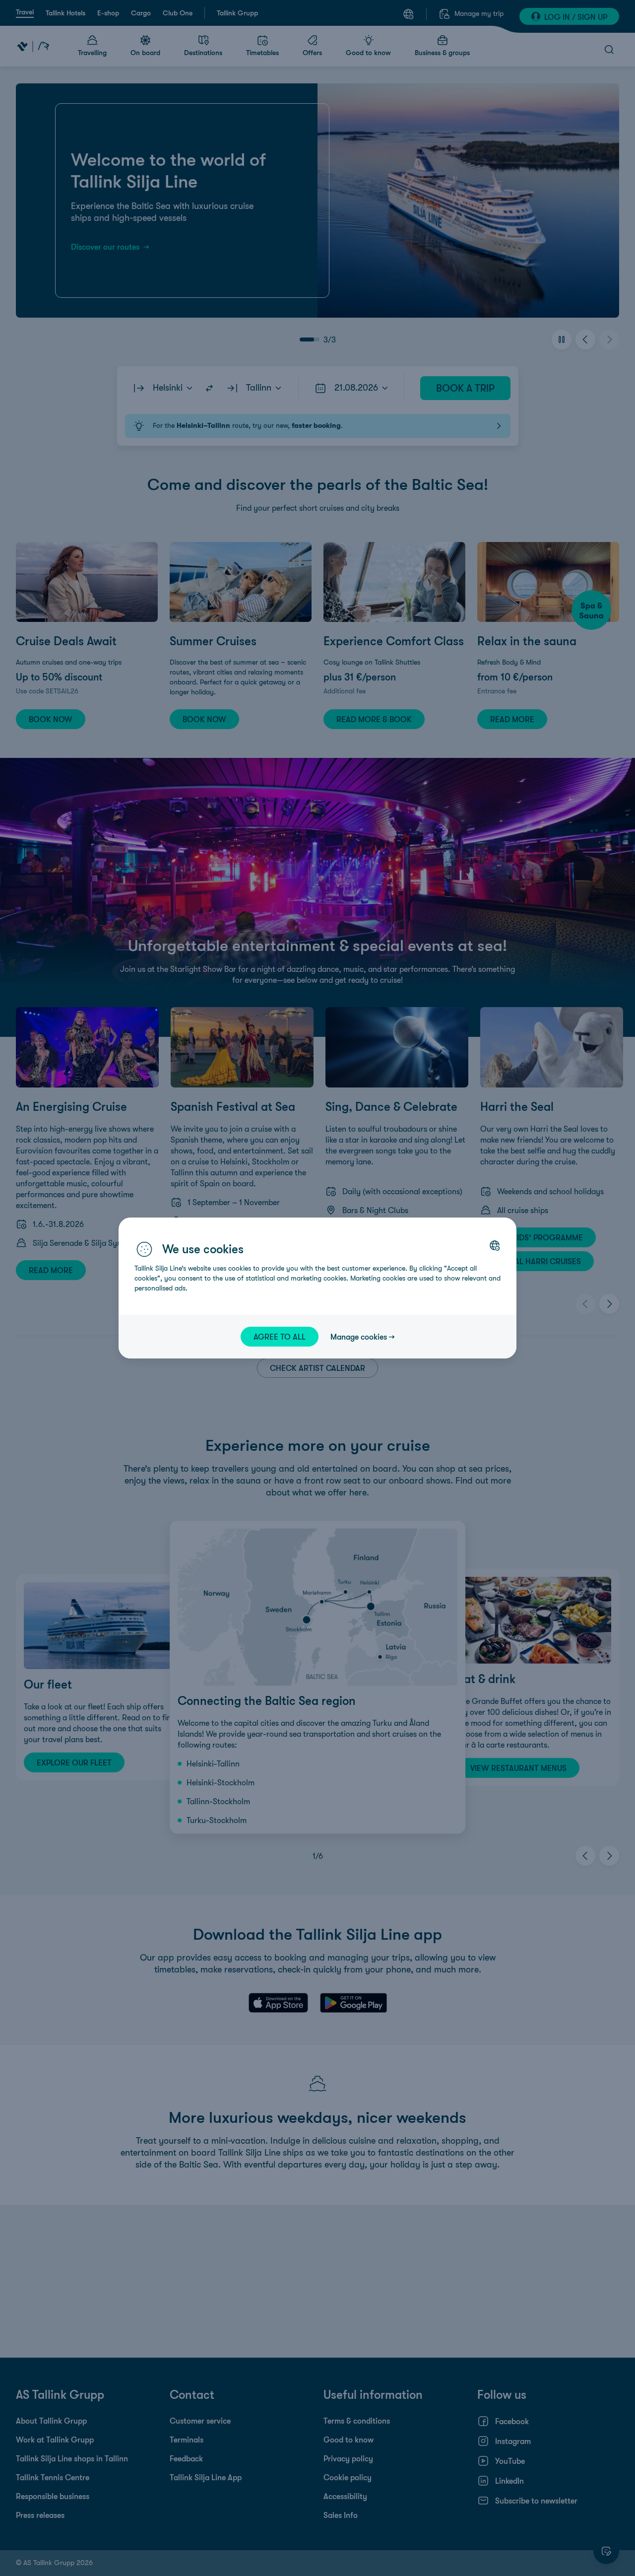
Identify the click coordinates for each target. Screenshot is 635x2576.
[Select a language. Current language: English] (495, 1245)
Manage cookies (359, 1337)
